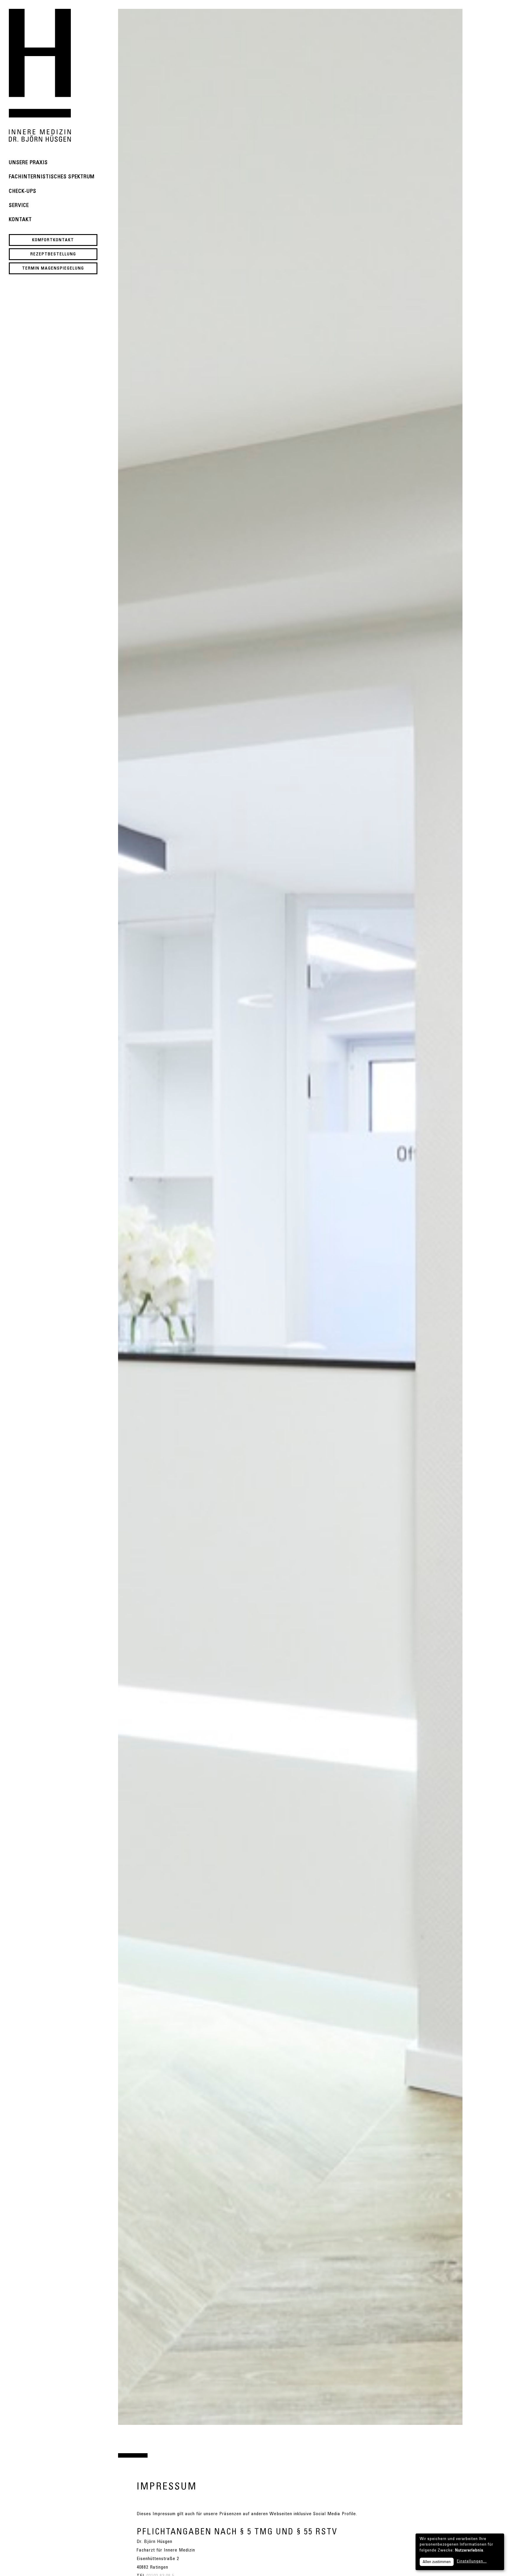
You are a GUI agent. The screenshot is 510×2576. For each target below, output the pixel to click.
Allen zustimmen (437, 2562)
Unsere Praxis (28, 163)
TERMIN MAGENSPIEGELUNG (53, 269)
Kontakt (20, 220)
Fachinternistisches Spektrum (52, 177)
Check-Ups (23, 192)
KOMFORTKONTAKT (53, 240)
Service (19, 206)
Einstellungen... (472, 2562)
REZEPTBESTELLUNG (53, 254)
